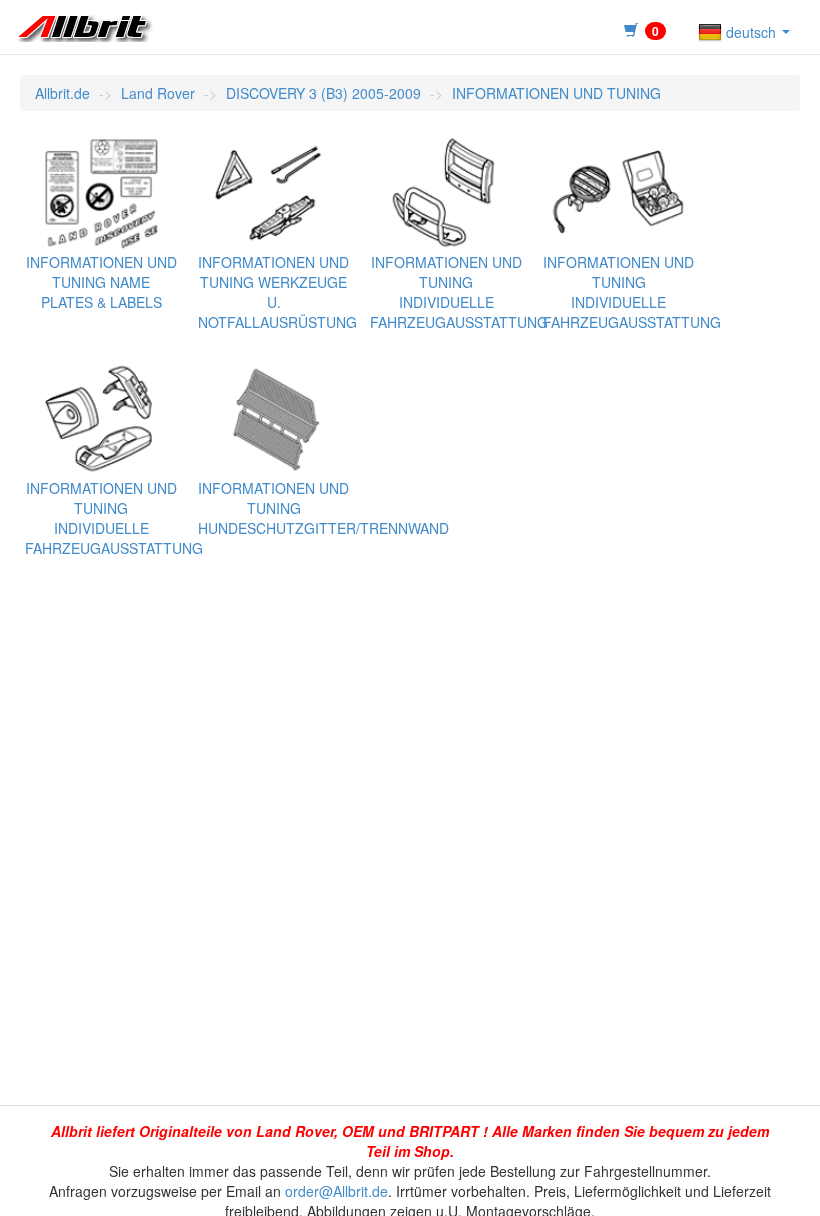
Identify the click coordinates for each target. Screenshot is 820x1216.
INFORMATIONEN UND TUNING (556, 93)
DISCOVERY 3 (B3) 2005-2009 (323, 93)
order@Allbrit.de (336, 1191)
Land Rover (158, 93)
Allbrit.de (62, 93)
